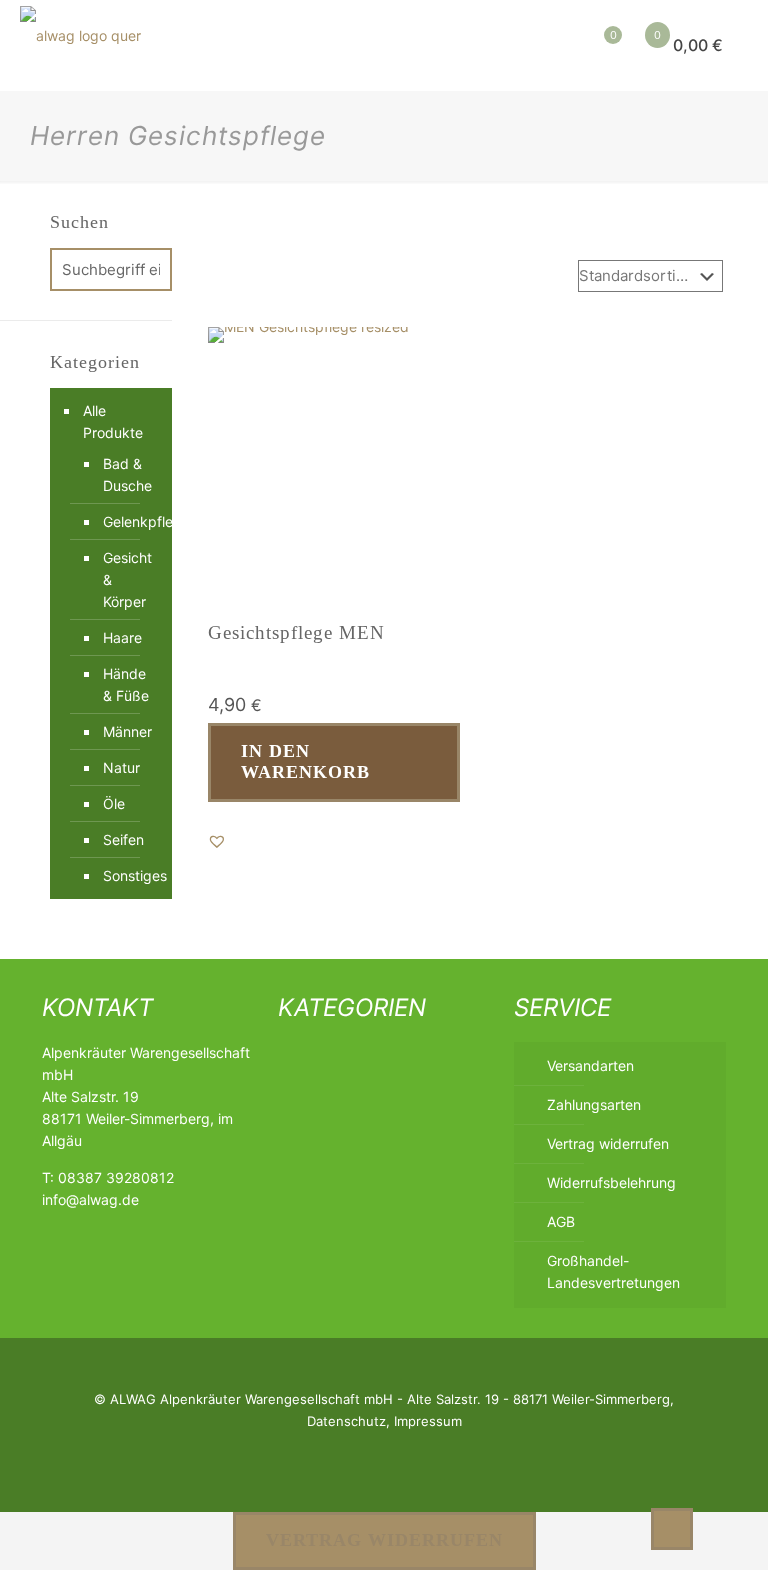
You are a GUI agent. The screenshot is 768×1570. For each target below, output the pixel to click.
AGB (561, 1221)
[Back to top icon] (672, 1529)
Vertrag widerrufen (608, 1143)
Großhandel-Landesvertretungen (613, 1271)
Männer (127, 731)
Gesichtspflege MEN (296, 632)
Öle (114, 803)
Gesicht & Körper (127, 579)
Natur (121, 767)
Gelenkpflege (127, 521)
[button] (217, 841)
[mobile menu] (506, 45)
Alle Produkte (113, 421)
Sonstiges (127, 875)
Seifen (123, 839)
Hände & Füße (126, 684)
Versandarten (590, 1065)
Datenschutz (346, 1421)
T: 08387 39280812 (108, 1177)
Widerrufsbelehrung (611, 1182)
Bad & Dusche (127, 474)
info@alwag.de (90, 1199)
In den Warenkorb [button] (305, 762)
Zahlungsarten (594, 1104)
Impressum (428, 1421)
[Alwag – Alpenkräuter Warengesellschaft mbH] (80, 45)
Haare (122, 637)
